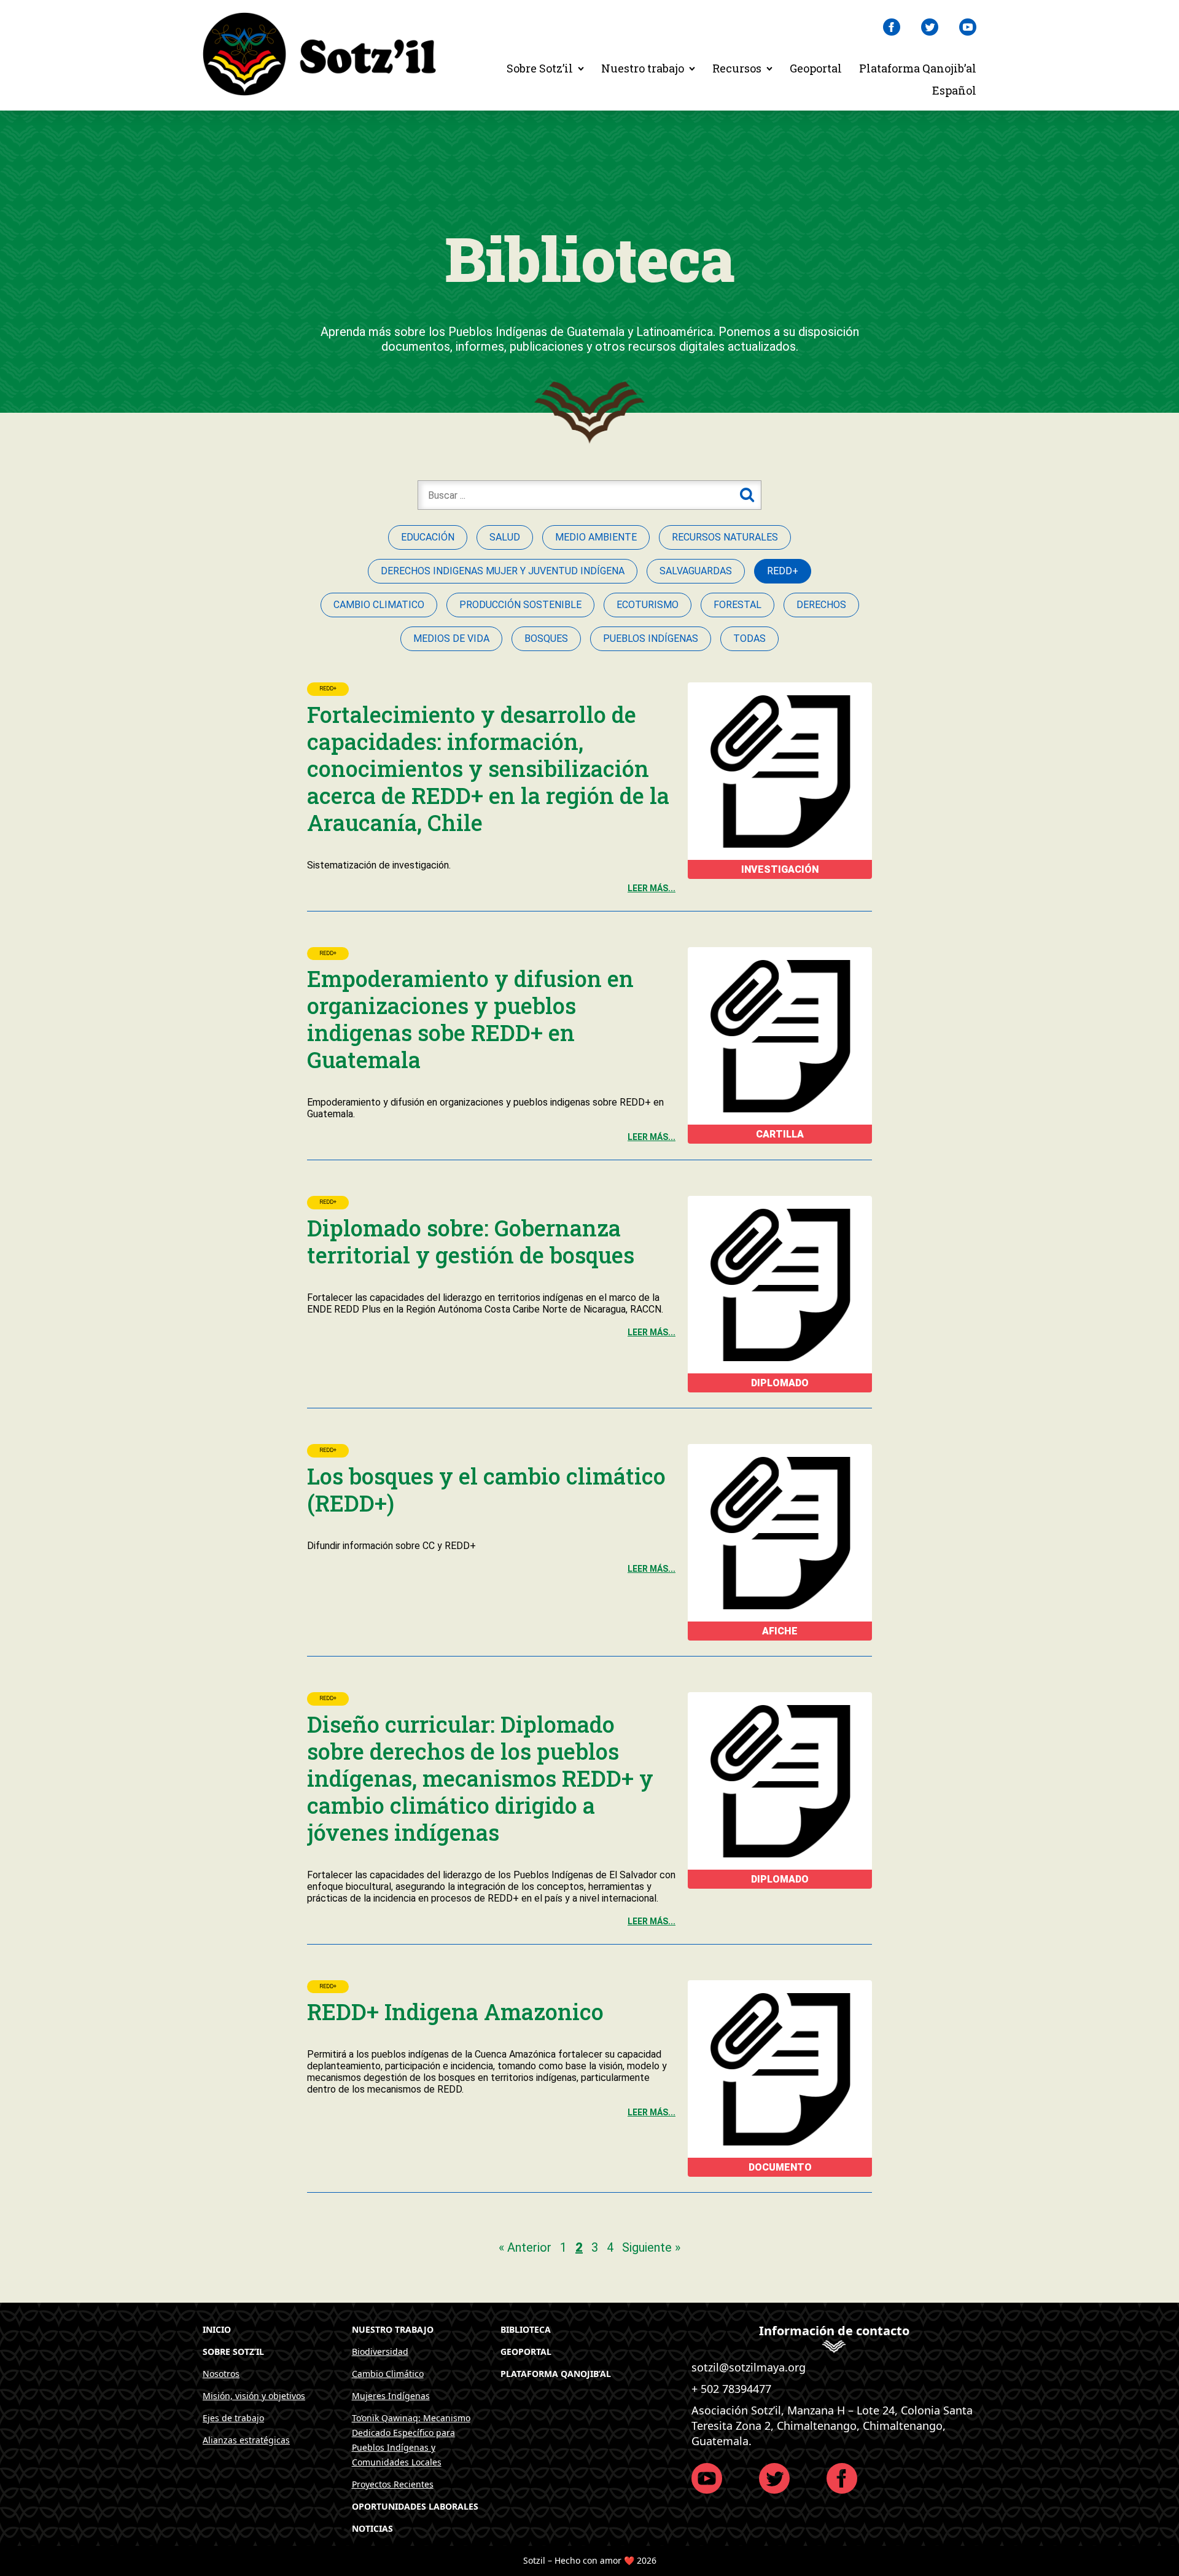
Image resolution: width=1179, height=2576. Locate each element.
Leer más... (652, 888)
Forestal (737, 605)
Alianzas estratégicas (246, 2440)
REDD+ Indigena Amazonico (455, 2012)
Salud (505, 537)
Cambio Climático (388, 2374)
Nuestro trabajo (643, 68)
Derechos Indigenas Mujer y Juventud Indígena (503, 571)
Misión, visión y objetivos (254, 2396)
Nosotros (221, 2374)
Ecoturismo (648, 605)
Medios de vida (451, 638)
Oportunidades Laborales (415, 2506)
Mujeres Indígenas (391, 2396)
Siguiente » (651, 2247)
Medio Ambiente (596, 537)
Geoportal (816, 68)
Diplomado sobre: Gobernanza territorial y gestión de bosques (471, 1241)
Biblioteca (526, 2329)
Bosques (546, 638)
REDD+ (328, 689)
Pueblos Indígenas (651, 638)
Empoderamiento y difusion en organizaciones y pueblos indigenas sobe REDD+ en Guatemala (470, 1019)
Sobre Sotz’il (540, 68)
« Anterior (525, 2247)
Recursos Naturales (725, 537)
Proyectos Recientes (393, 2484)
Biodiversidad (380, 2352)
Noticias (372, 2528)
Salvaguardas (696, 571)
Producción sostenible (520, 605)
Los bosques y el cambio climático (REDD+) (486, 1489)
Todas (749, 638)
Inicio (217, 2329)
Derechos (821, 605)
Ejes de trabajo (233, 2418)
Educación (428, 537)
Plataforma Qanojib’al (918, 68)
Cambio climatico (379, 605)
